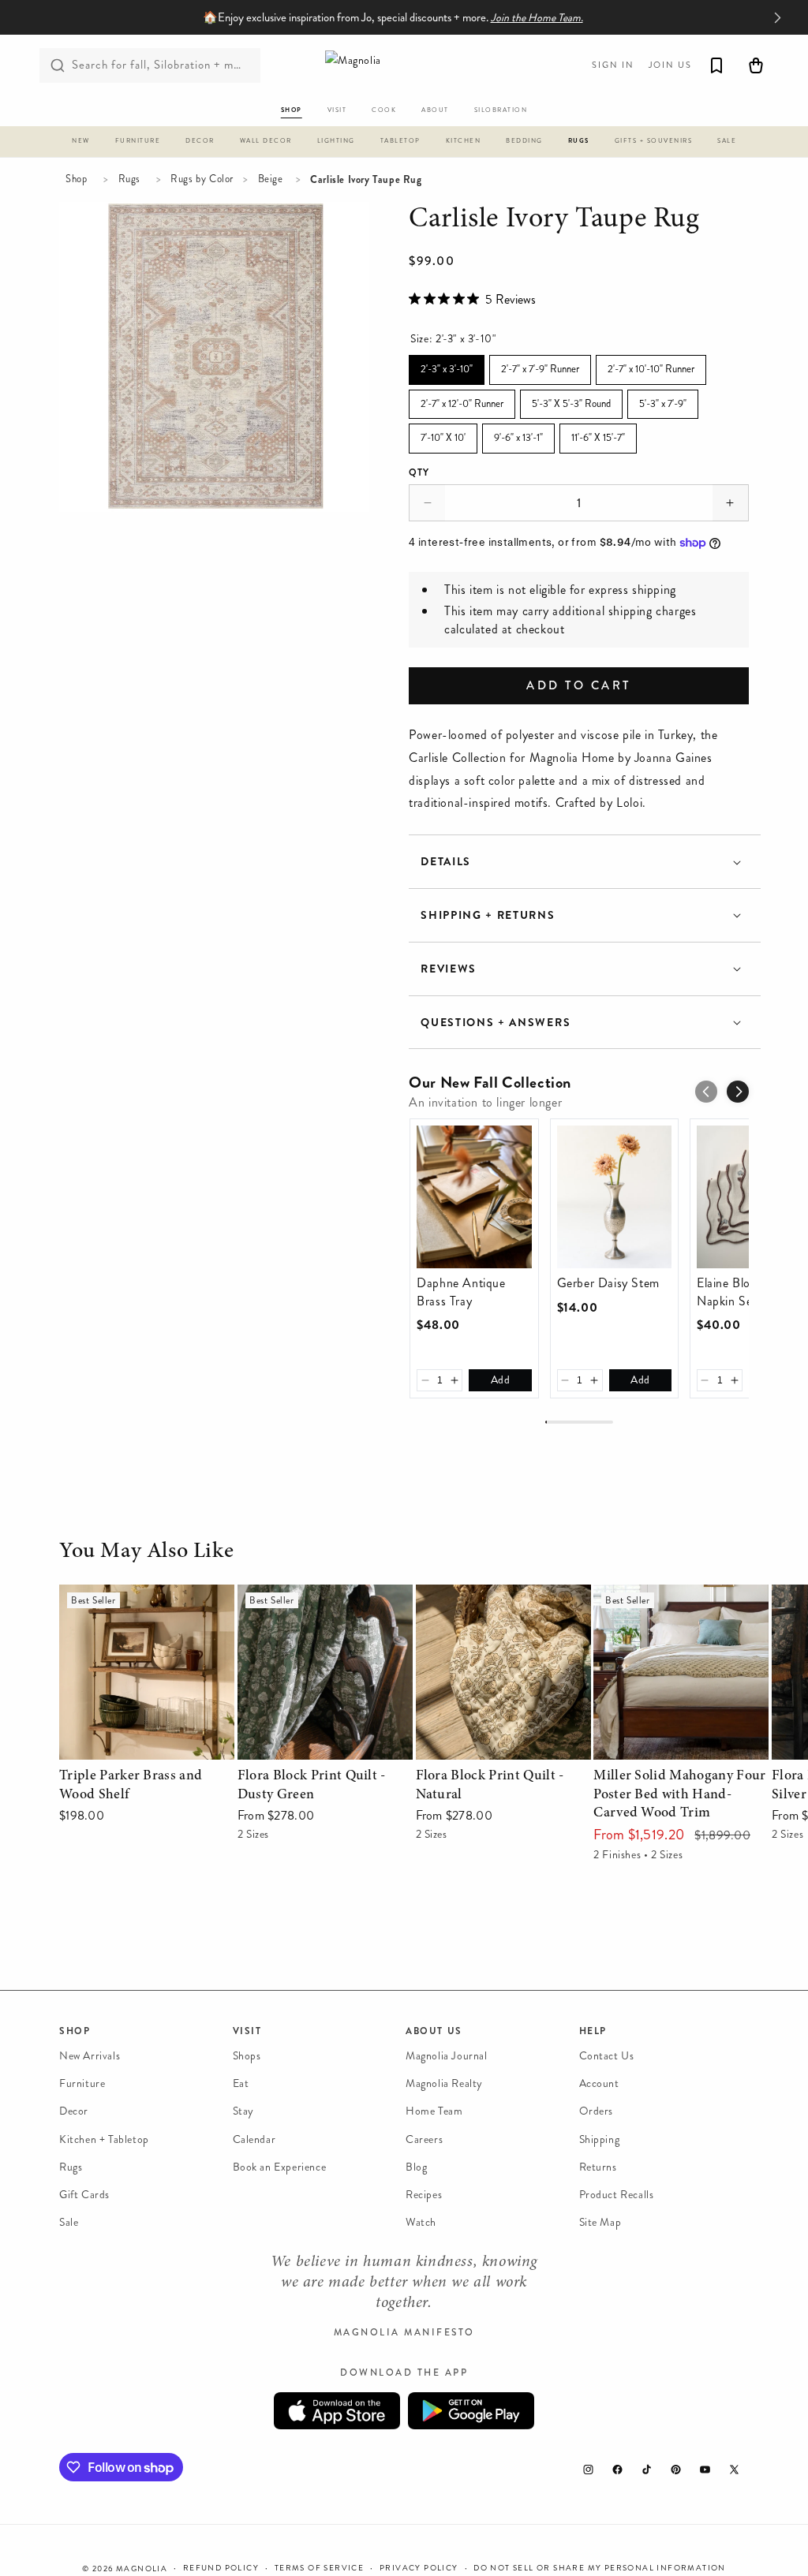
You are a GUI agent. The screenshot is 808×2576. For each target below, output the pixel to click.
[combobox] (150, 65)
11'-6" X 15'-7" (599, 434)
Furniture (82, 2083)
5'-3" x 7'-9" (663, 400)
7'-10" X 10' (443, 434)
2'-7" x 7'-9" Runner (540, 366)
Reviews (449, 969)
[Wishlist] (716, 65)
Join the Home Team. (537, 18)
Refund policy (221, 2568)
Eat (241, 2083)
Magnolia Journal (447, 2056)
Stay (243, 2111)
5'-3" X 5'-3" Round (571, 400)
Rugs (129, 179)
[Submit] (58, 65)
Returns (598, 2167)
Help (593, 2031)
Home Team (434, 2111)
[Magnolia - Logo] (404, 65)
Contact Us (607, 2056)
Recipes (424, 2195)
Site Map (600, 2222)
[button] (81, 144)
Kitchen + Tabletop (104, 2139)
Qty (419, 472)
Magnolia (142, 2569)
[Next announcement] (777, 17)
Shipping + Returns (488, 915)
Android (471, 2411)
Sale (69, 2222)
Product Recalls (617, 2195)
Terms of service (319, 2568)
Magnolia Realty (444, 2083)
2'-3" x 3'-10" (447, 366)
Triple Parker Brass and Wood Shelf (138, 1607)
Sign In (613, 65)
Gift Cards (84, 2195)
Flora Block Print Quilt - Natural (482, 1607)
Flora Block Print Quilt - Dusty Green (322, 1607)
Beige (271, 179)
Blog (416, 2167)
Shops (247, 2056)
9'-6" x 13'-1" (519, 434)
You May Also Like (146, 1552)
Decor (74, 2111)
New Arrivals (90, 2056)
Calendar (254, 2139)
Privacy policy (419, 2568)
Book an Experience (280, 2167)
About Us (434, 2031)
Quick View (146, 1744)
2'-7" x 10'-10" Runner (651, 366)
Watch (421, 2222)
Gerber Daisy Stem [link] (608, 1283)
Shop (76, 179)
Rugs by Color (202, 179)
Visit (247, 2031)
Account (599, 2083)
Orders (597, 2111)
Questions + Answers (496, 1023)
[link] (474, 1197)
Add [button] (501, 1380)
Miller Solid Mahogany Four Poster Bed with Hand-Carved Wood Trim (675, 1618)
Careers (424, 2139)
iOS (337, 2411)
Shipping (600, 2139)
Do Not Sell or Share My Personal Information (600, 2568)
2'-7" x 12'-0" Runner (462, 400)
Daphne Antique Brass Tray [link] (461, 1292)
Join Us (670, 65)
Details (446, 862)
